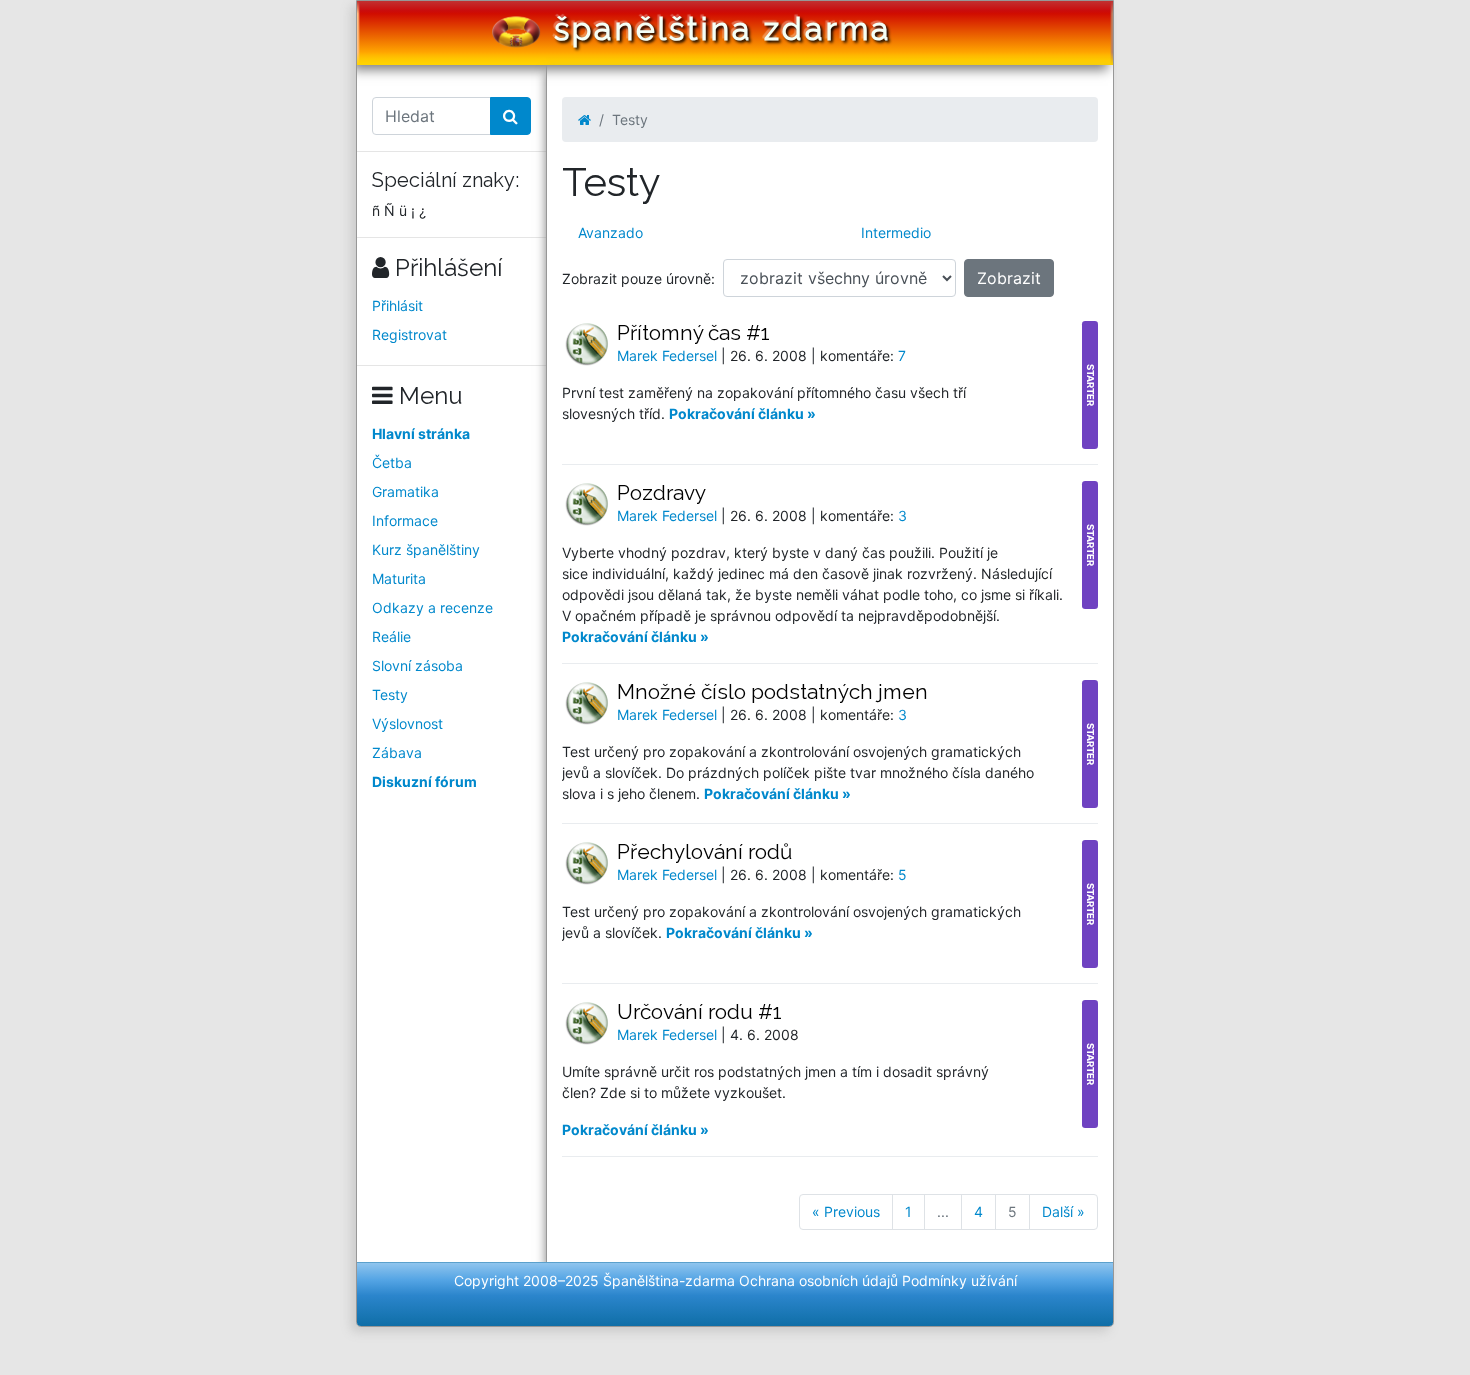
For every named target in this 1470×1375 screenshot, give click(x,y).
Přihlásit (397, 305)
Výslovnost (407, 723)
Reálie (391, 636)
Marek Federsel (669, 355)
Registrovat (409, 334)
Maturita (399, 578)
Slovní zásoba (417, 665)
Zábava (397, 752)
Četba (392, 462)
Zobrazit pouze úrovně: (638, 278)
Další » (1063, 1211)
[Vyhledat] (510, 116)
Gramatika (405, 491)
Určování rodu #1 (699, 1011)
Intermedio (896, 232)
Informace (405, 520)
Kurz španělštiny (426, 549)
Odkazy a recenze (432, 607)
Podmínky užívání (959, 1280)
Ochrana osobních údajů (818, 1280)
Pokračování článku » (742, 413)
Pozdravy (661, 492)
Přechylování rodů (704, 851)
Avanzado (610, 232)
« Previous (846, 1211)
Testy (390, 694)
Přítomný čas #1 (693, 332)
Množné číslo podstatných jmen (772, 691)
